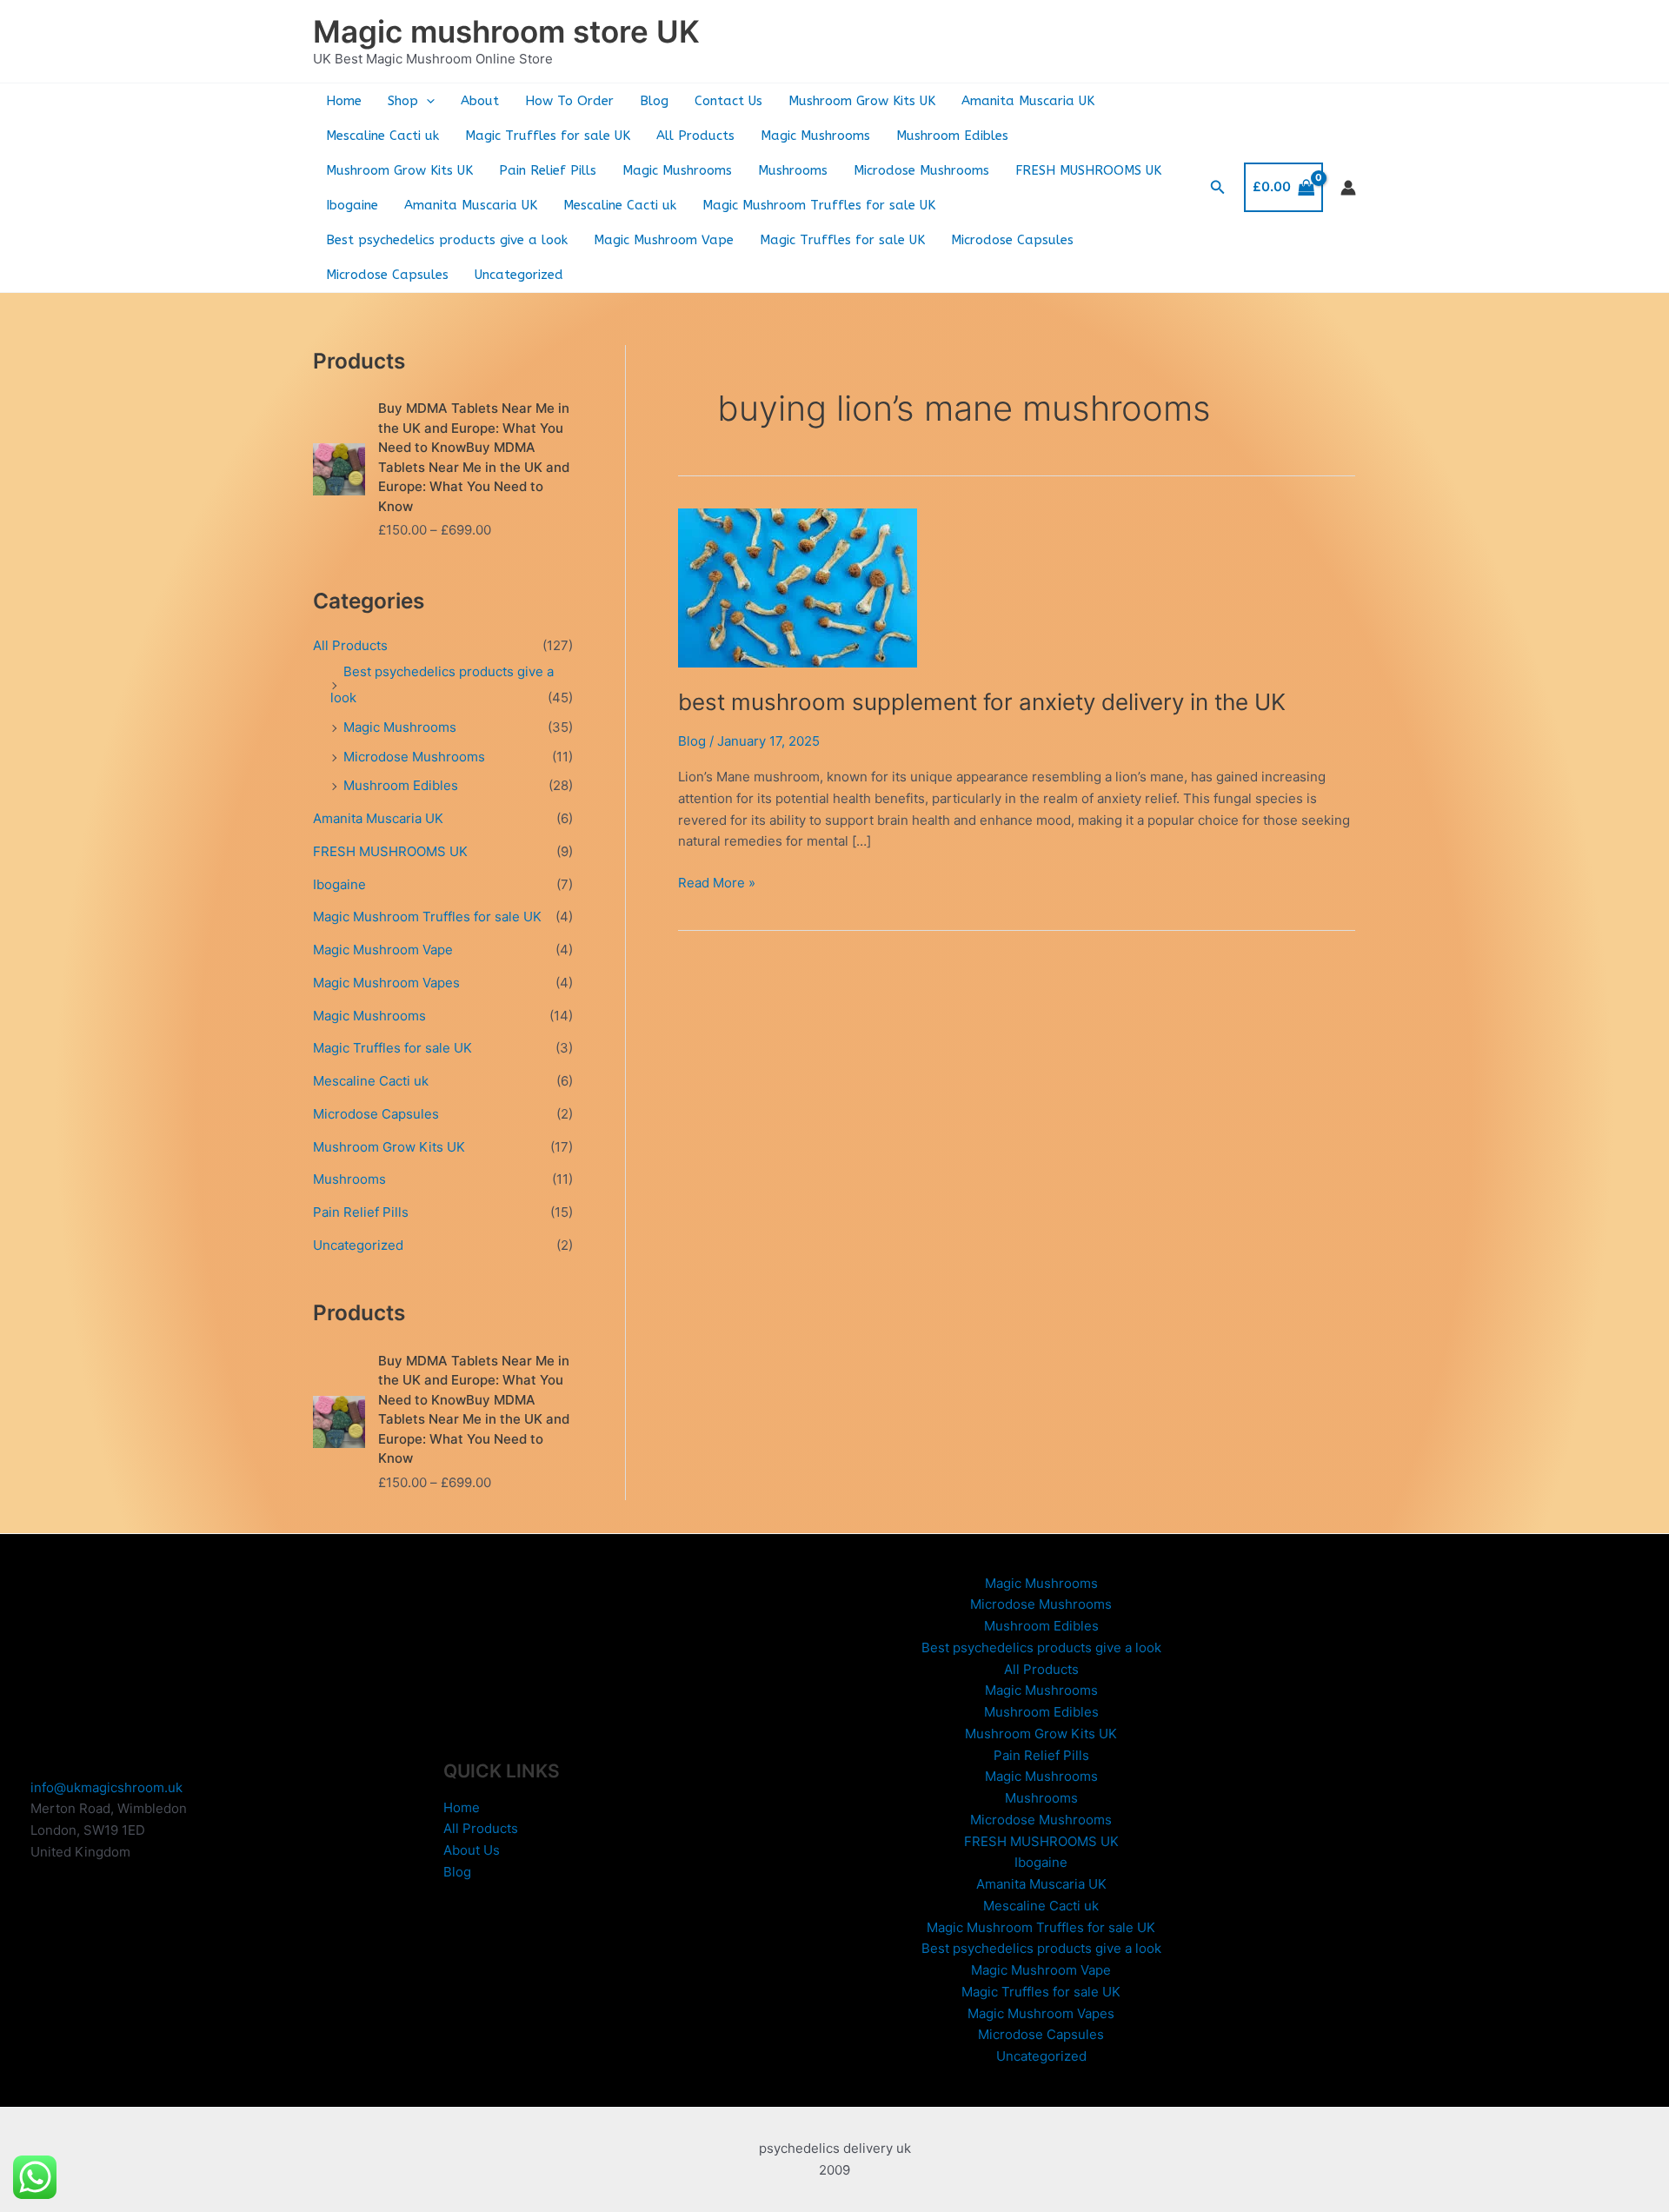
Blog (654, 101)
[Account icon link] (1348, 188)
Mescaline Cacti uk (382, 136)
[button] (426, 101)
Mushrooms (793, 170)
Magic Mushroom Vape (664, 240)
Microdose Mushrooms (921, 170)
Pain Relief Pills (548, 170)
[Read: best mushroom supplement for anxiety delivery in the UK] (798, 587)
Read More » (717, 884)
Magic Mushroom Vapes (386, 983)
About (480, 101)
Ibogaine (352, 205)
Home (344, 101)
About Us (472, 1850)
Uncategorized (519, 275)
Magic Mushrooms (815, 136)
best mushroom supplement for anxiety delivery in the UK (982, 702)
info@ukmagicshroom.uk (106, 1787)
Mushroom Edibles (952, 136)
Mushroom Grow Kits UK (862, 101)
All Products (695, 136)
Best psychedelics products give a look (447, 240)
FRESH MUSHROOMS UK (1088, 170)
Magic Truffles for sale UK (548, 136)
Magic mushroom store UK (506, 31)
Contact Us (728, 101)
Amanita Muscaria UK (1028, 101)
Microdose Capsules (1012, 240)
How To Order (569, 101)
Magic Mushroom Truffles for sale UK (819, 205)
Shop (403, 101)
